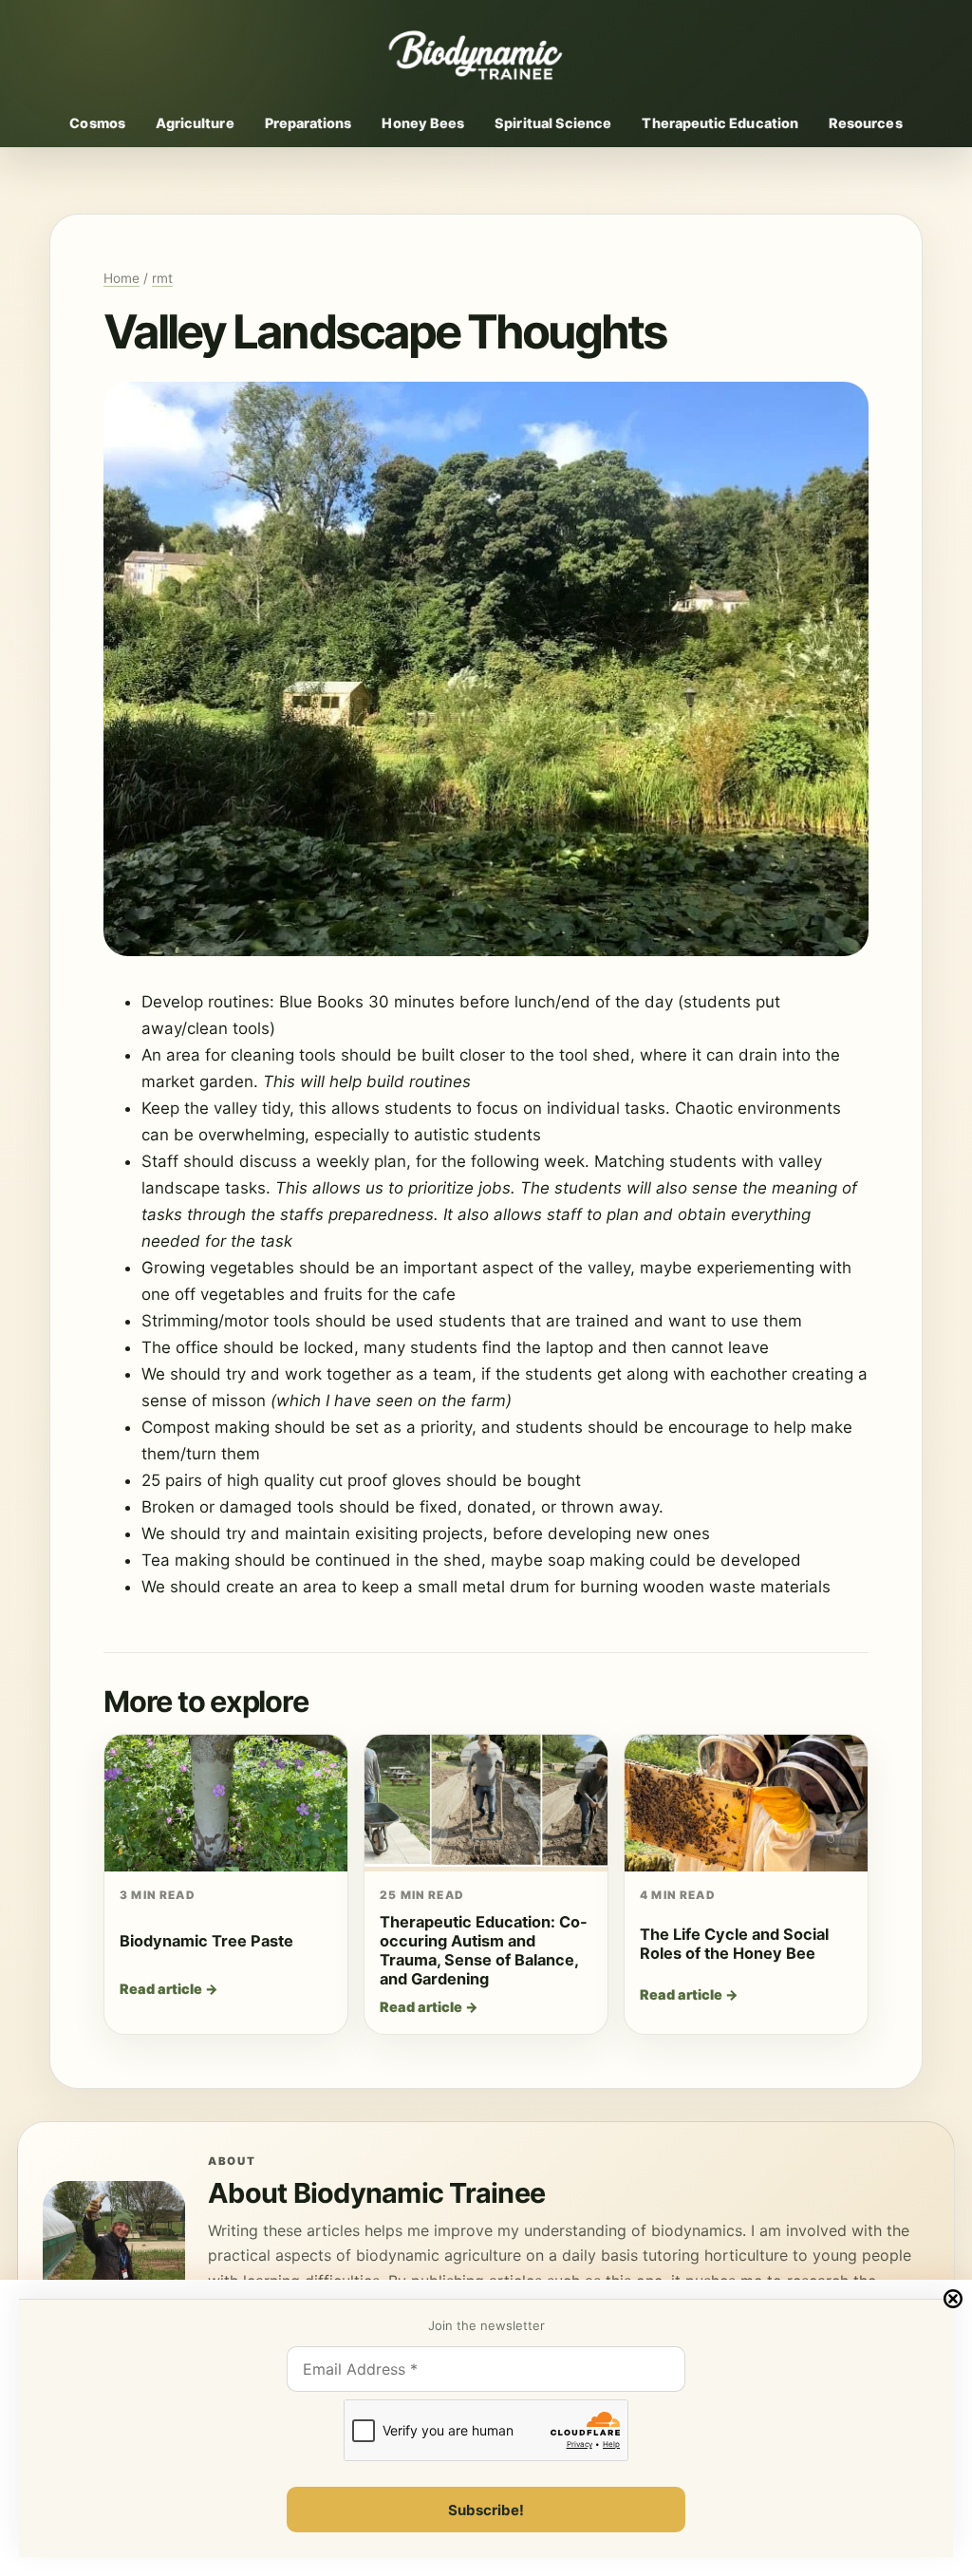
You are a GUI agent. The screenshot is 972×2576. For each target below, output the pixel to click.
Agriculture (195, 123)
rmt (162, 278)
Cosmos (97, 123)
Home (121, 278)
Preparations (308, 123)
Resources (866, 123)
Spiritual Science (553, 123)
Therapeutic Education (720, 123)
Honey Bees (423, 123)
